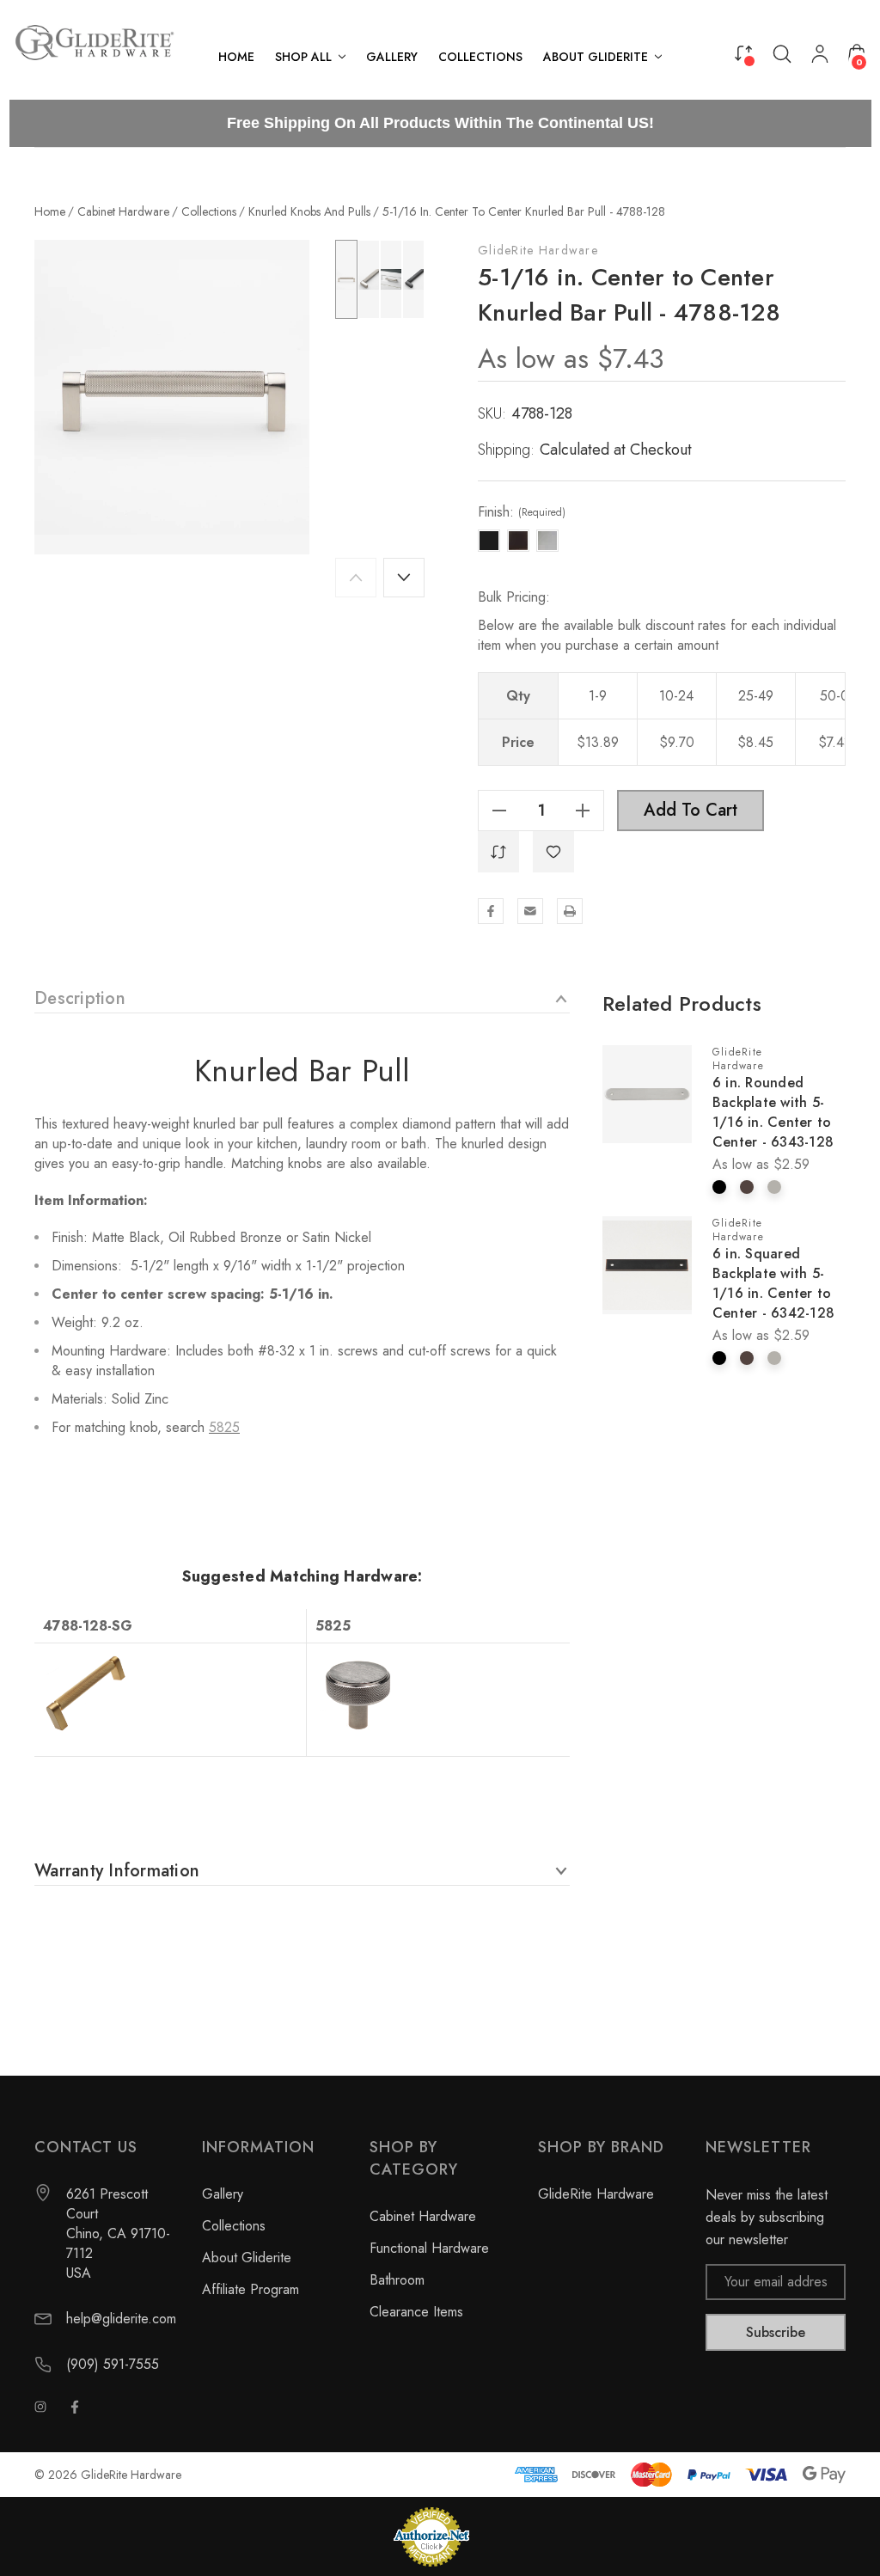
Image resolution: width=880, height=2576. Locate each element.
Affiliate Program (251, 2289)
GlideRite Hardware (538, 250)
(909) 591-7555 (113, 2364)
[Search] (782, 54)
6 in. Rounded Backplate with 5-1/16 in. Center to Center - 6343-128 (773, 1112)
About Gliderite (247, 2258)
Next (404, 578)
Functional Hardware (429, 2248)
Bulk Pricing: (514, 597)
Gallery (223, 2194)
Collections (234, 2226)
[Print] (570, 911)
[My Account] (820, 57)
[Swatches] (719, 1187)
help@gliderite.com (121, 2319)
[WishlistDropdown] (553, 852)
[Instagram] (40, 2407)
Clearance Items (416, 2312)
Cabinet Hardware (423, 2216)
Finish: (522, 512)
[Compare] (743, 53)
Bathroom (397, 2280)
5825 (224, 1427)
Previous (356, 578)
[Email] (530, 911)
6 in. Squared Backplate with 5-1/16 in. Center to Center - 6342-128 (773, 1283)
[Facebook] (491, 911)
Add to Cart (691, 810)
